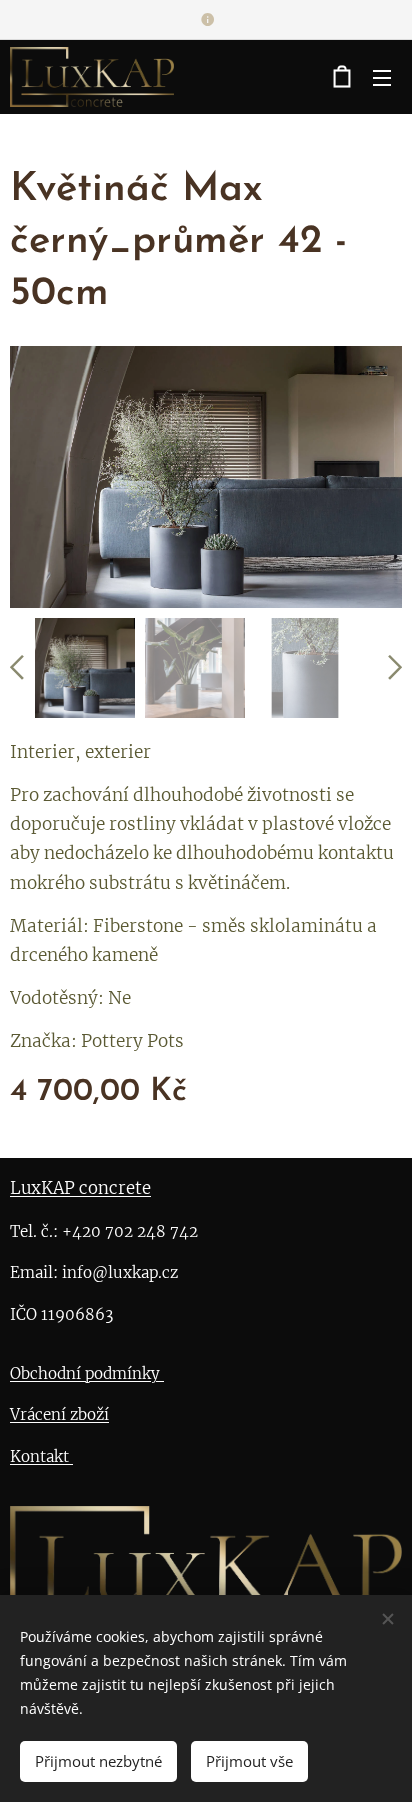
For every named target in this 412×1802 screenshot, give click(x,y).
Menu (382, 77)
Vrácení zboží (59, 1414)
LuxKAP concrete (80, 1188)
